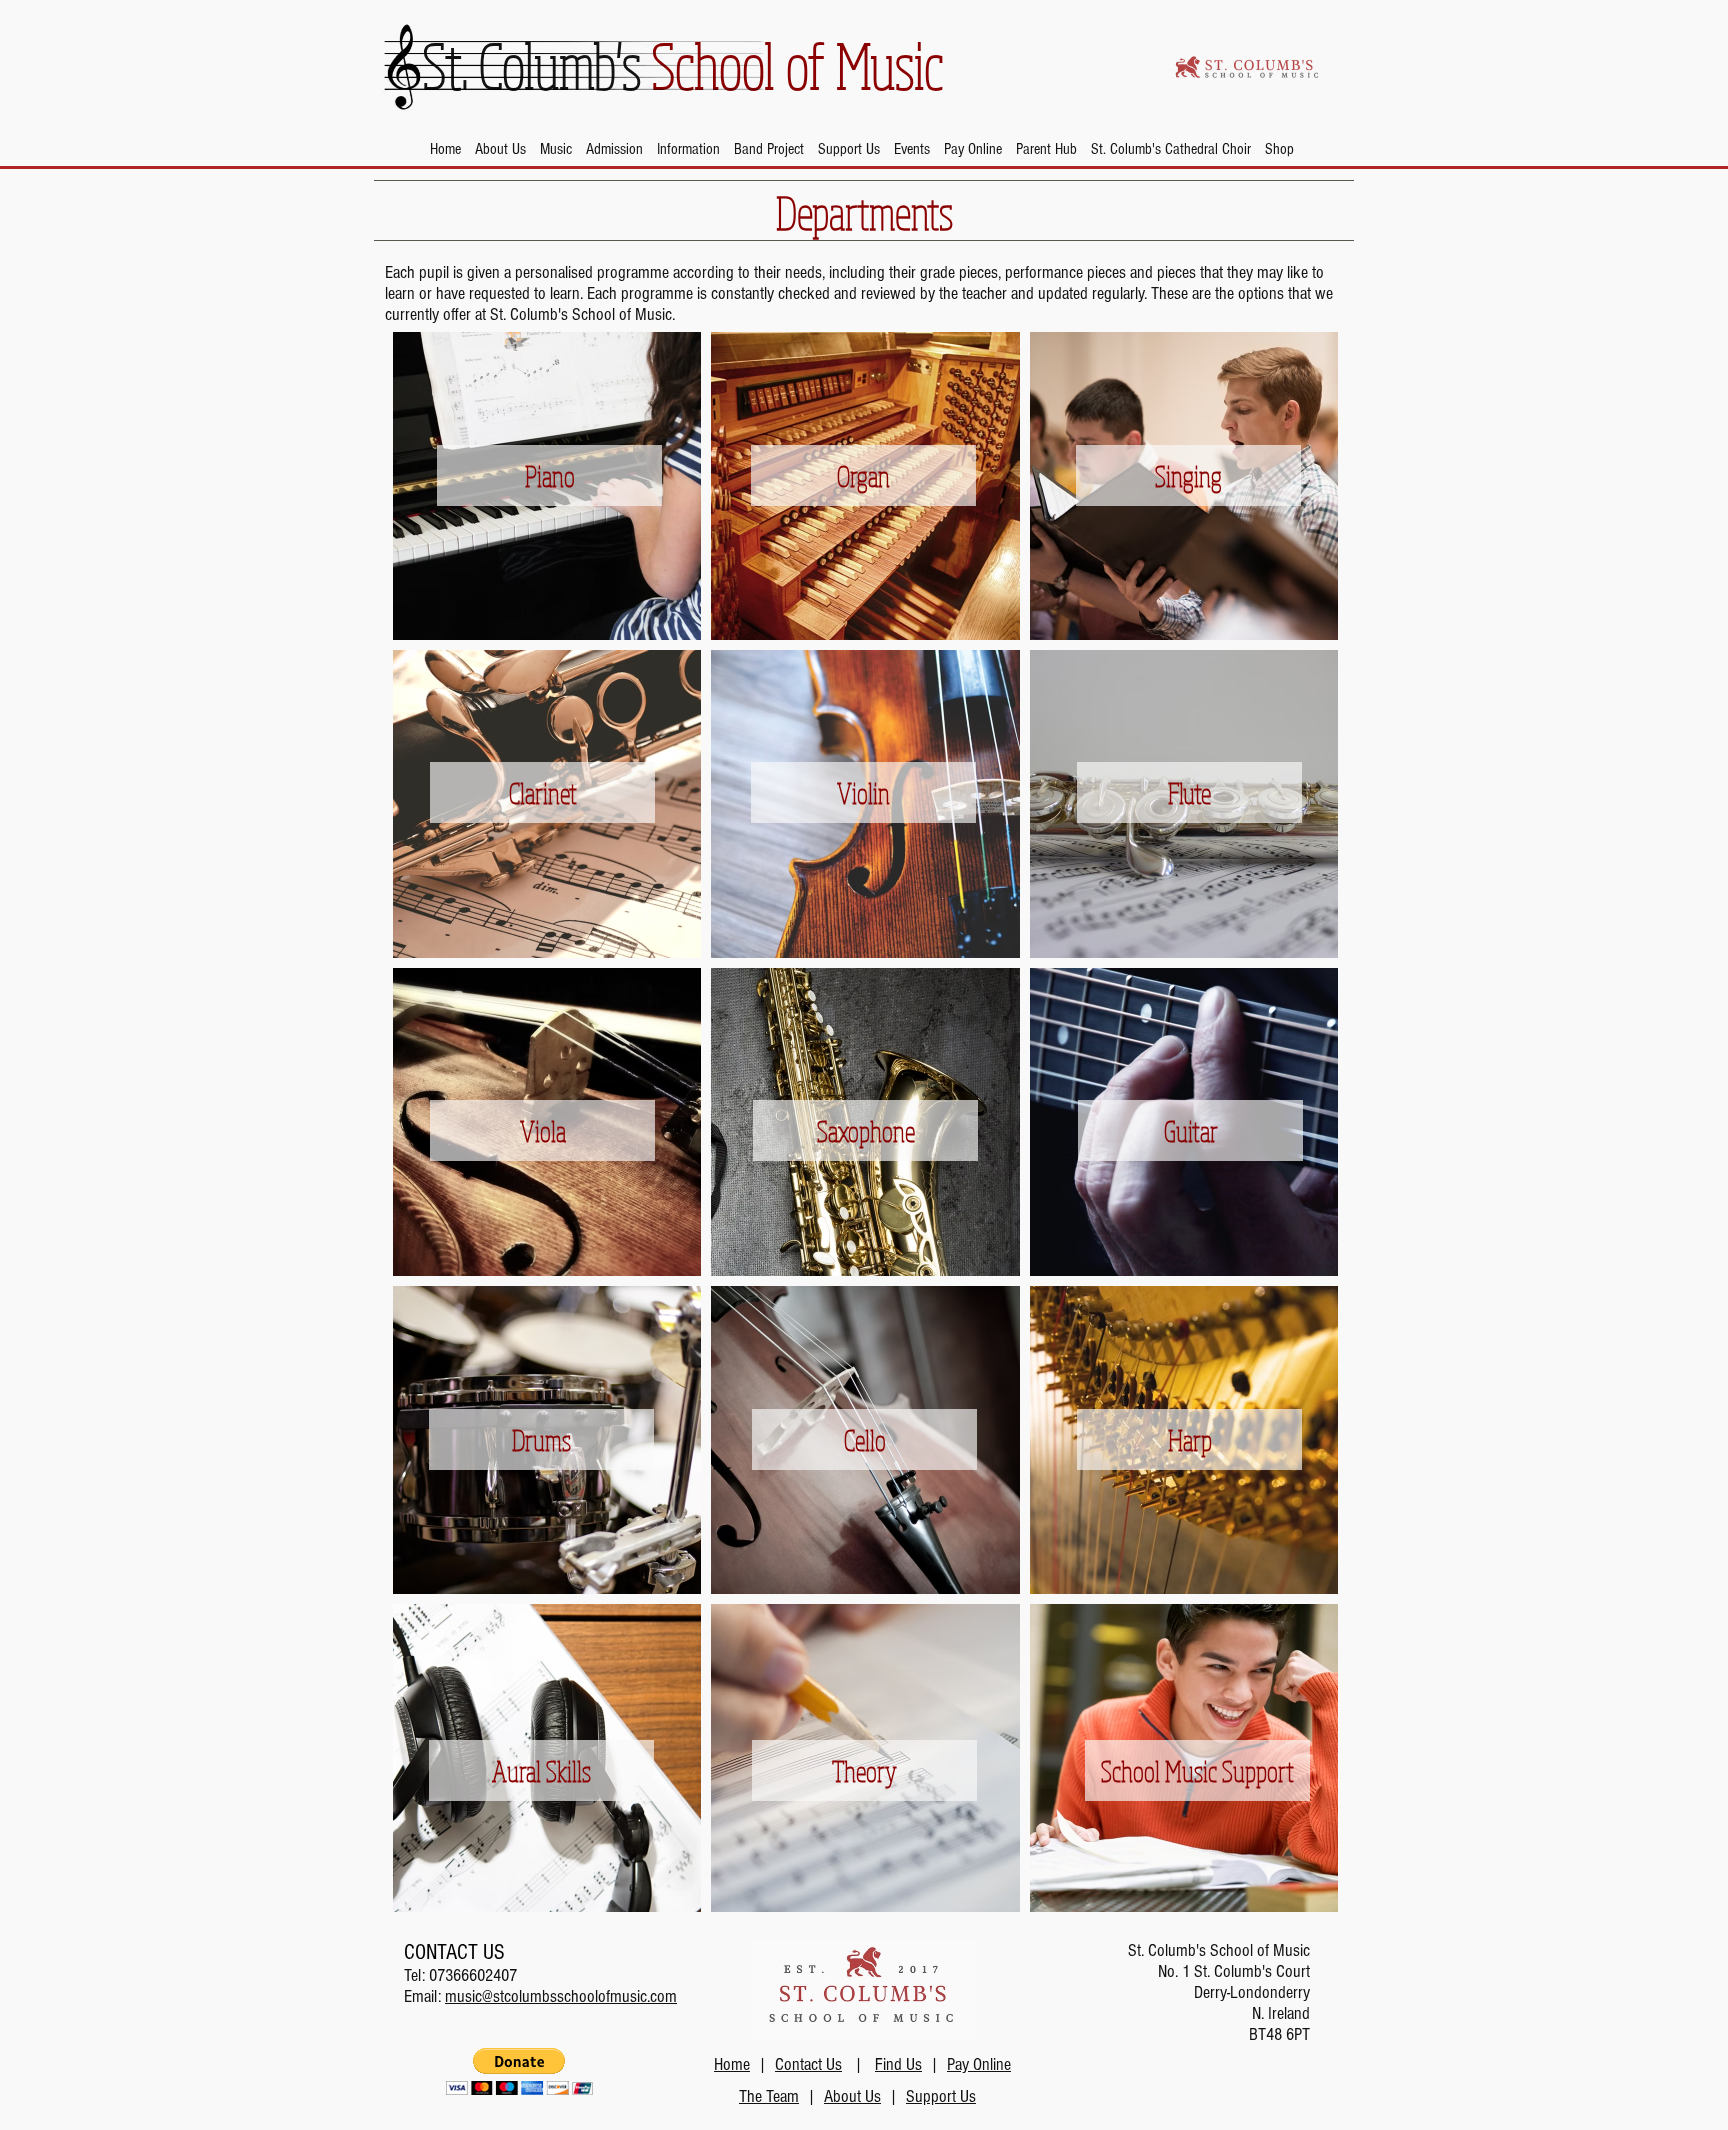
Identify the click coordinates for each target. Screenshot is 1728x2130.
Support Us (941, 2096)
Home (732, 2064)
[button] (500, 149)
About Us (852, 2096)
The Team (769, 2096)
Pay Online (979, 2064)
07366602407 (473, 1975)
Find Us (898, 2064)
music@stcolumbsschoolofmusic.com (561, 1996)
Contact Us (808, 2064)
